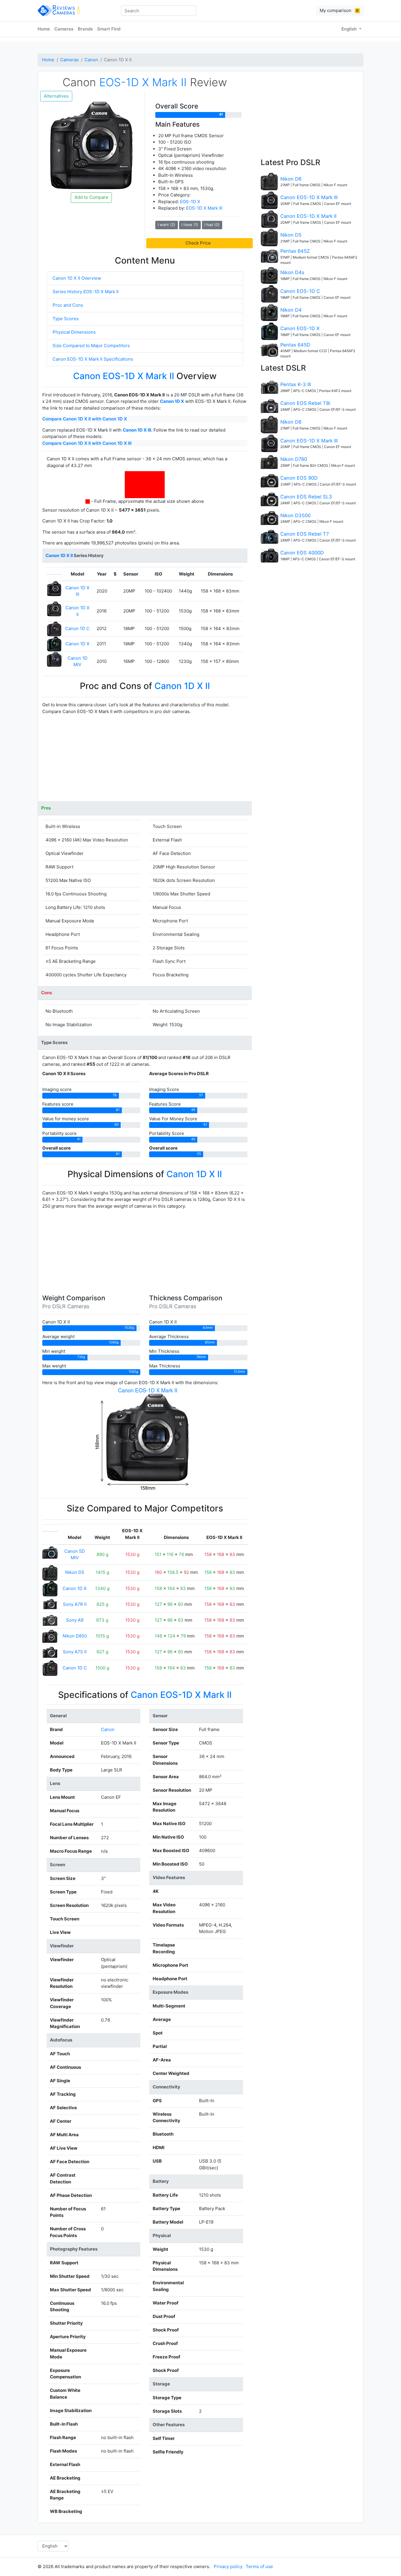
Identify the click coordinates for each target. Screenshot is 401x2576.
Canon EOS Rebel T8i (305, 403)
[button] (199, 243)
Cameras (64, 29)
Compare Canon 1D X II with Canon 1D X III (87, 443)
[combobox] (159, 11)
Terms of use (259, 2566)
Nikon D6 (291, 179)
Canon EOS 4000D (302, 553)
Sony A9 (75, 1620)
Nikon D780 (294, 459)
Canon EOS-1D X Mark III (309, 197)
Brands (85, 29)
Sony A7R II (75, 1604)
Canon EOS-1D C (300, 291)
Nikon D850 (75, 1636)
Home (44, 29)
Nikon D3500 (295, 515)
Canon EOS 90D (299, 478)
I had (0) (212, 225)
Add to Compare (91, 197)
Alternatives (56, 96)
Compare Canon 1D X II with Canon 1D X (85, 419)
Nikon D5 (75, 1572)
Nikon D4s (292, 272)
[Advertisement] (145, 760)
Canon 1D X (172, 401)
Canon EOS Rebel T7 (305, 534)
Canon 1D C (77, 628)
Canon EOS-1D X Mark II (308, 216)
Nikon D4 (291, 310)
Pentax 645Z (295, 251)
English (350, 29)
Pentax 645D (295, 345)
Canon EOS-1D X (300, 328)
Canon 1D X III (137, 430)
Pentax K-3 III (296, 384)
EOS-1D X (190, 202)
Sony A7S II (75, 1652)
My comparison (339, 10)
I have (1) (190, 225)
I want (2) (166, 225)
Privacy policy (228, 2566)
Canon (91, 60)
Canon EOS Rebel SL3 (306, 497)
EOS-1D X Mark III (204, 208)
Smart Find (109, 29)
